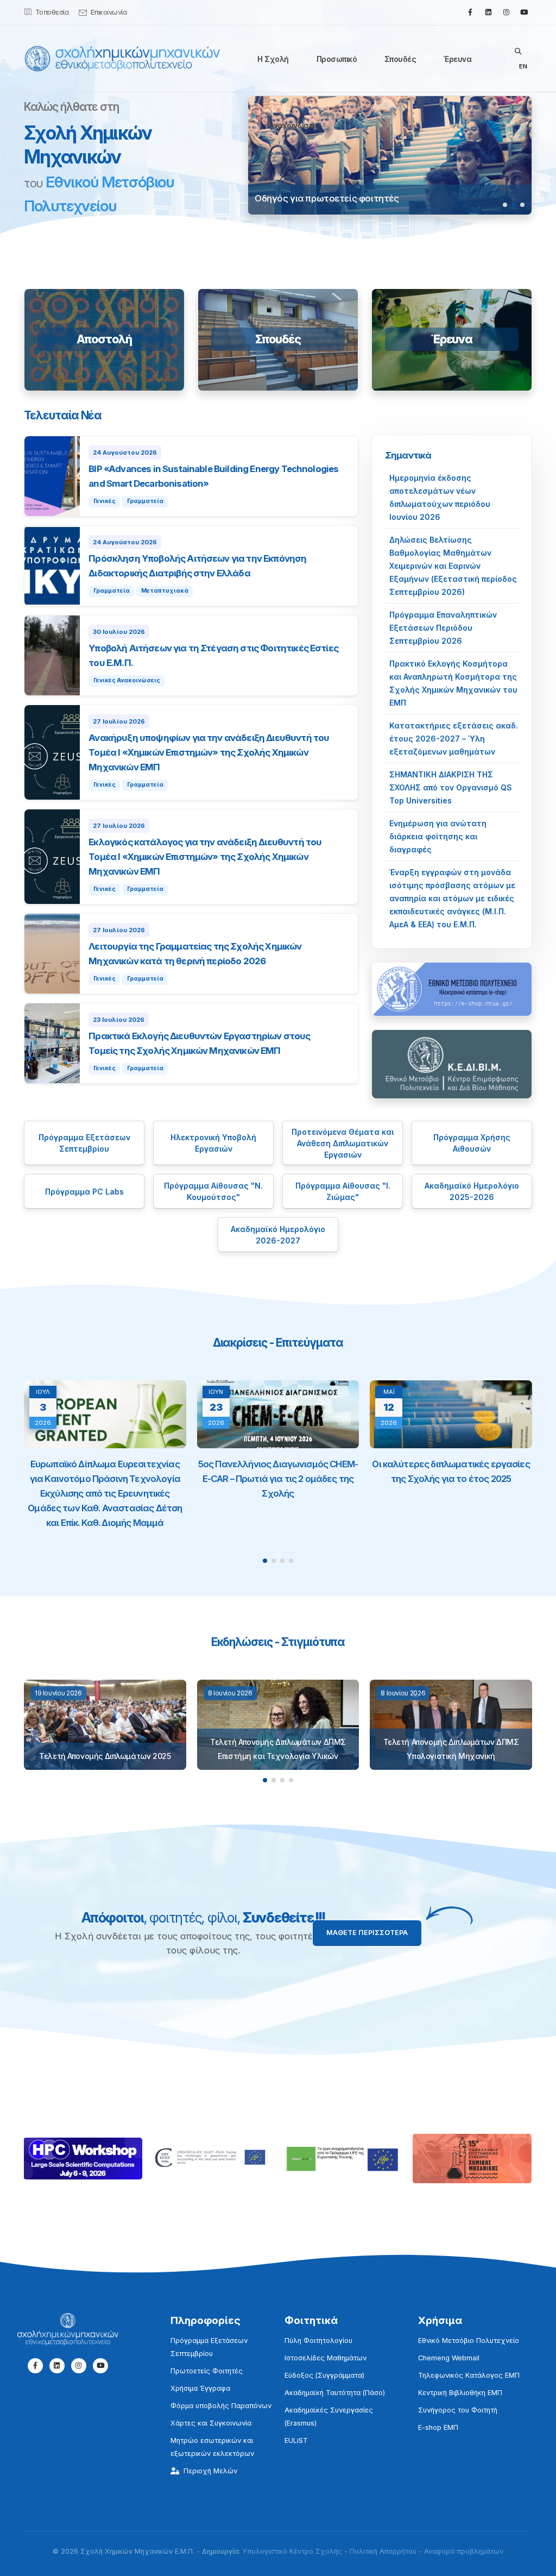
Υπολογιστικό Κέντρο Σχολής (292, 2551)
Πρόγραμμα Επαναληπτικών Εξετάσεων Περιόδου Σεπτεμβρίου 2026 (443, 628)
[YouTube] (524, 12)
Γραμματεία (145, 501)
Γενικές (105, 501)
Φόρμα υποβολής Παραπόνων (221, 2406)
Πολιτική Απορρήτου (383, 2551)
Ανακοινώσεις (294, 125)
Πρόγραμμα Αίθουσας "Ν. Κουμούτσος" (213, 1191)
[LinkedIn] (488, 12)
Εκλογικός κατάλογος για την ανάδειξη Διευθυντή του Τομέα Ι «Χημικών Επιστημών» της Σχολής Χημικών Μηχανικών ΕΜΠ (205, 857)
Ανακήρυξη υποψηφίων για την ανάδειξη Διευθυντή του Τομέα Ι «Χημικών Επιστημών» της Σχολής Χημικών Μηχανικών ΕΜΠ (209, 752)
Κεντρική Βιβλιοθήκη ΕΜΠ (460, 2393)
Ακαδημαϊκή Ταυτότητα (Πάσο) (335, 2393)
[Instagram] (506, 12)
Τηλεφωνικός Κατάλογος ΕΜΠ (469, 2375)
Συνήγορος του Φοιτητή (458, 2410)
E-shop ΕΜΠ (438, 2427)
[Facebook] (470, 12)
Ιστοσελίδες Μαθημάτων (326, 2358)
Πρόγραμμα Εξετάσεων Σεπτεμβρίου (84, 1143)
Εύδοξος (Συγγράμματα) (324, 2375)
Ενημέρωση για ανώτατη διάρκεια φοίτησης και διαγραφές (438, 836)
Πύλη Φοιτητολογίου (318, 2341)
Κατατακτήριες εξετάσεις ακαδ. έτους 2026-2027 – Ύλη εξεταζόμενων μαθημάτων (454, 739)
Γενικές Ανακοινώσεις (127, 680)
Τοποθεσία (52, 12)
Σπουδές (400, 59)
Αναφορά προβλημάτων (464, 2551)
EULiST (296, 2440)
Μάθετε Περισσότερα (367, 1933)
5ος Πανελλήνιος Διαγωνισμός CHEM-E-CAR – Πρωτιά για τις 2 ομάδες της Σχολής (278, 1479)
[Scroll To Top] (537, 2564)
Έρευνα (457, 59)
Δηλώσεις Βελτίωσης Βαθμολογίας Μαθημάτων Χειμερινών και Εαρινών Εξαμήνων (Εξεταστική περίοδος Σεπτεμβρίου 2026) (453, 566)
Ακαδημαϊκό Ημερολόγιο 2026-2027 (278, 1235)
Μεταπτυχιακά (165, 591)
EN (523, 66)
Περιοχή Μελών (210, 2471)
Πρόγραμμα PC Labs (84, 1192)
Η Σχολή (273, 59)
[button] (505, 205)
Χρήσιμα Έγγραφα (200, 2388)
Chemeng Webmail (449, 2358)
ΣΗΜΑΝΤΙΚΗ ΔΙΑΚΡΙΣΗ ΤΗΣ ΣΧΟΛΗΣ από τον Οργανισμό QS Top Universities (451, 787)
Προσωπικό (337, 59)
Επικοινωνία (109, 12)
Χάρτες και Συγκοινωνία (211, 2423)
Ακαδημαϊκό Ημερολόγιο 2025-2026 (472, 1191)
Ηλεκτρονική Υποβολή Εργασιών (213, 1143)
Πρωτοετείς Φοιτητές (207, 2371)
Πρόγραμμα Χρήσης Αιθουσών (472, 1143)
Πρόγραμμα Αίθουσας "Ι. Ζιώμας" (343, 1191)
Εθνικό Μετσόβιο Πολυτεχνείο (469, 2341)
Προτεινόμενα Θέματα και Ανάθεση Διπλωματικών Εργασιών (343, 1143)
